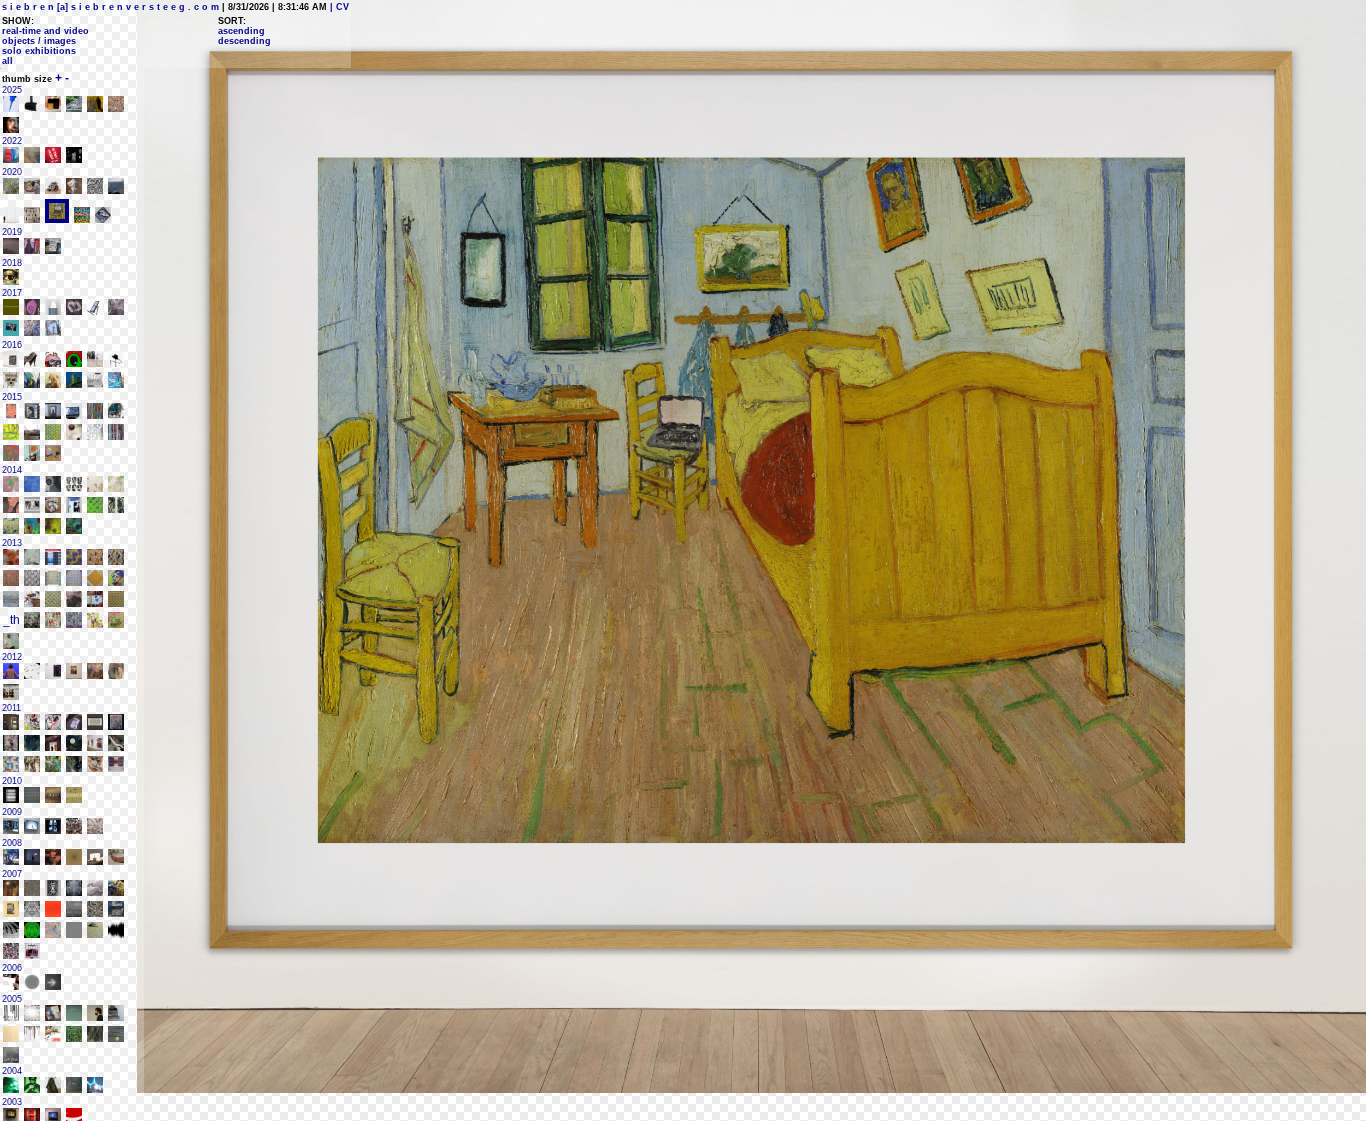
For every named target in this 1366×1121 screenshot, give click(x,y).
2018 (12, 263)
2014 (12, 470)
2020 (12, 172)
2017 (12, 293)
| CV (338, 7)
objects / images (39, 41)
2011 (11, 708)
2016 (12, 345)
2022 (12, 141)
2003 (12, 1102)
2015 (12, 397)
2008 (12, 843)
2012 (12, 657)
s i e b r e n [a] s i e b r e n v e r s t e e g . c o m (110, 7)
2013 (12, 543)
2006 (12, 968)
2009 (12, 812)
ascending (241, 31)
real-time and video (45, 31)
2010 (12, 781)
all (7, 61)
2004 (12, 1071)
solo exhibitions (39, 51)
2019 (12, 232)
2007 (12, 874)
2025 (12, 90)
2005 (12, 999)
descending (244, 41)
